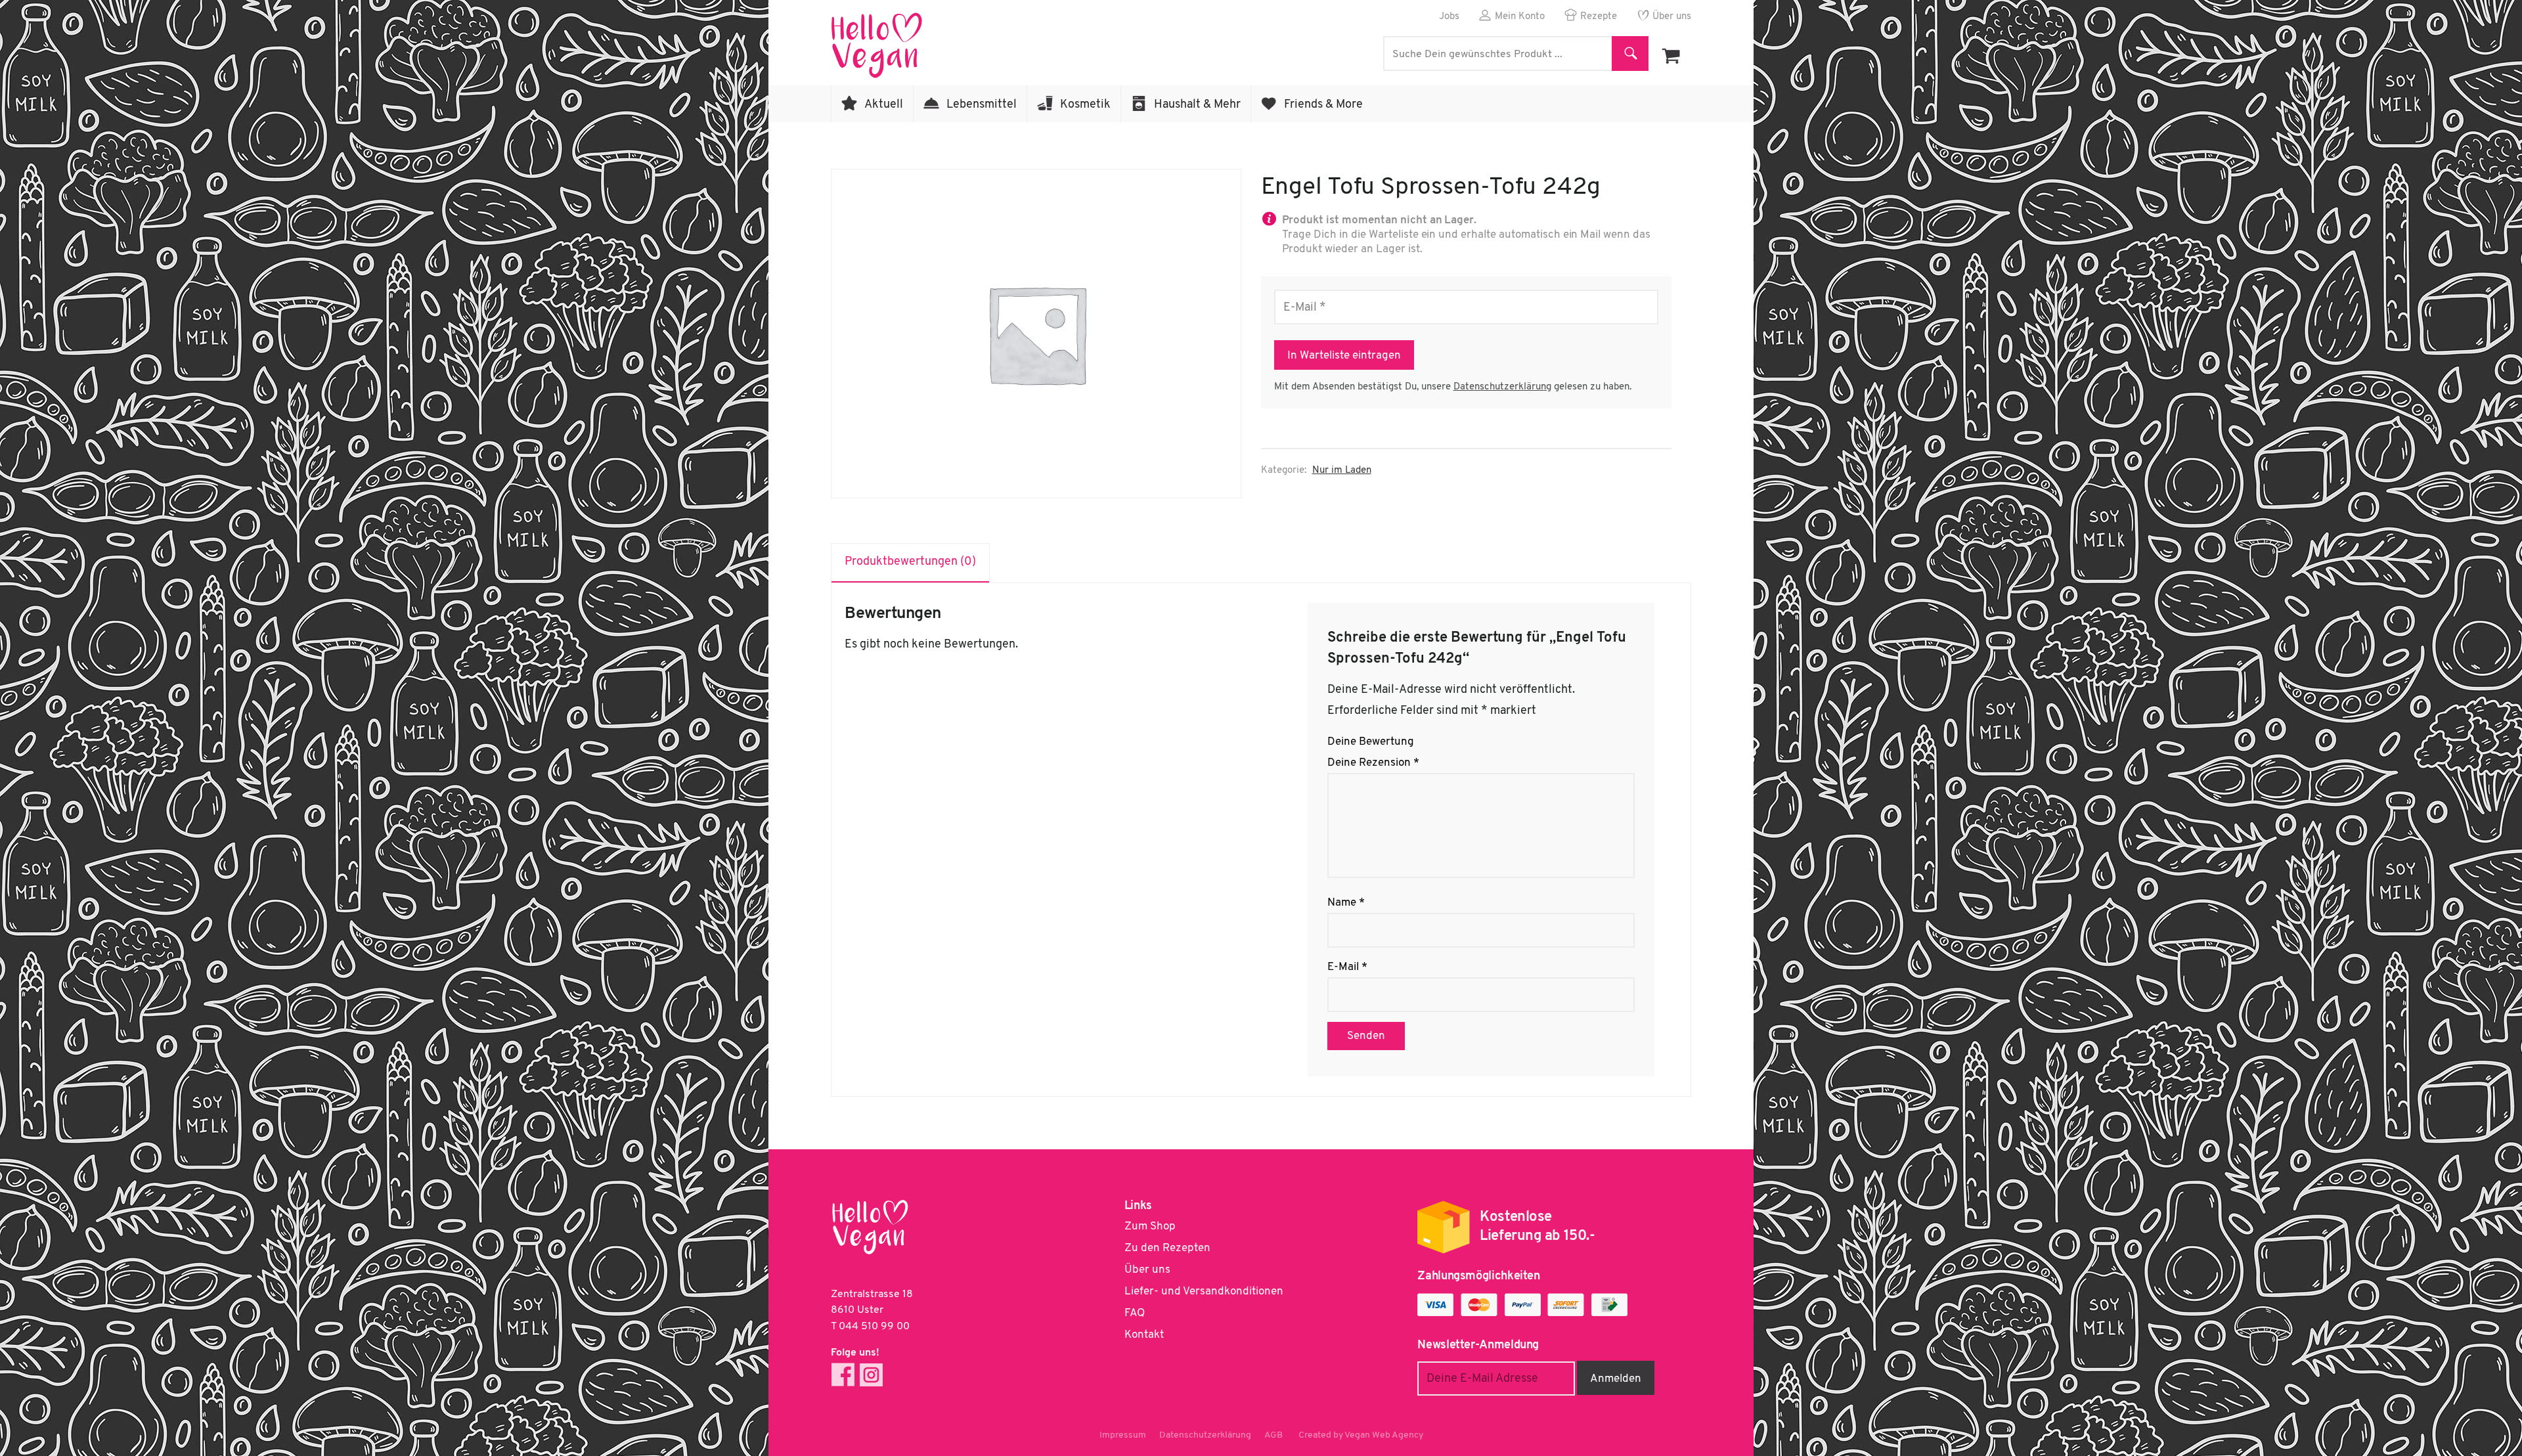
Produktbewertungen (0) (910, 562)
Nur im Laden (1342, 471)
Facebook (843, 1375)
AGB (1273, 1435)
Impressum (1123, 1435)
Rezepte (1599, 17)
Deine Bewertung (1371, 742)
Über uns (1672, 17)
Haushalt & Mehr (1197, 105)
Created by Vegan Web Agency (1361, 1435)
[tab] (911, 563)
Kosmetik (1085, 105)
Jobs (1449, 17)
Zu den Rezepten (1167, 1248)
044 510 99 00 (874, 1327)
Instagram (871, 1375)
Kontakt (1144, 1335)
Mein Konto (1520, 17)
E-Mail (1347, 967)
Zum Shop (1150, 1226)
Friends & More (1323, 105)
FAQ (1135, 1313)
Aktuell (884, 105)
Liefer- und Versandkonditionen (1204, 1291)
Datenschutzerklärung (1502, 387)
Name (1346, 903)
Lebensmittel (982, 105)
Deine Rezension (1373, 763)
